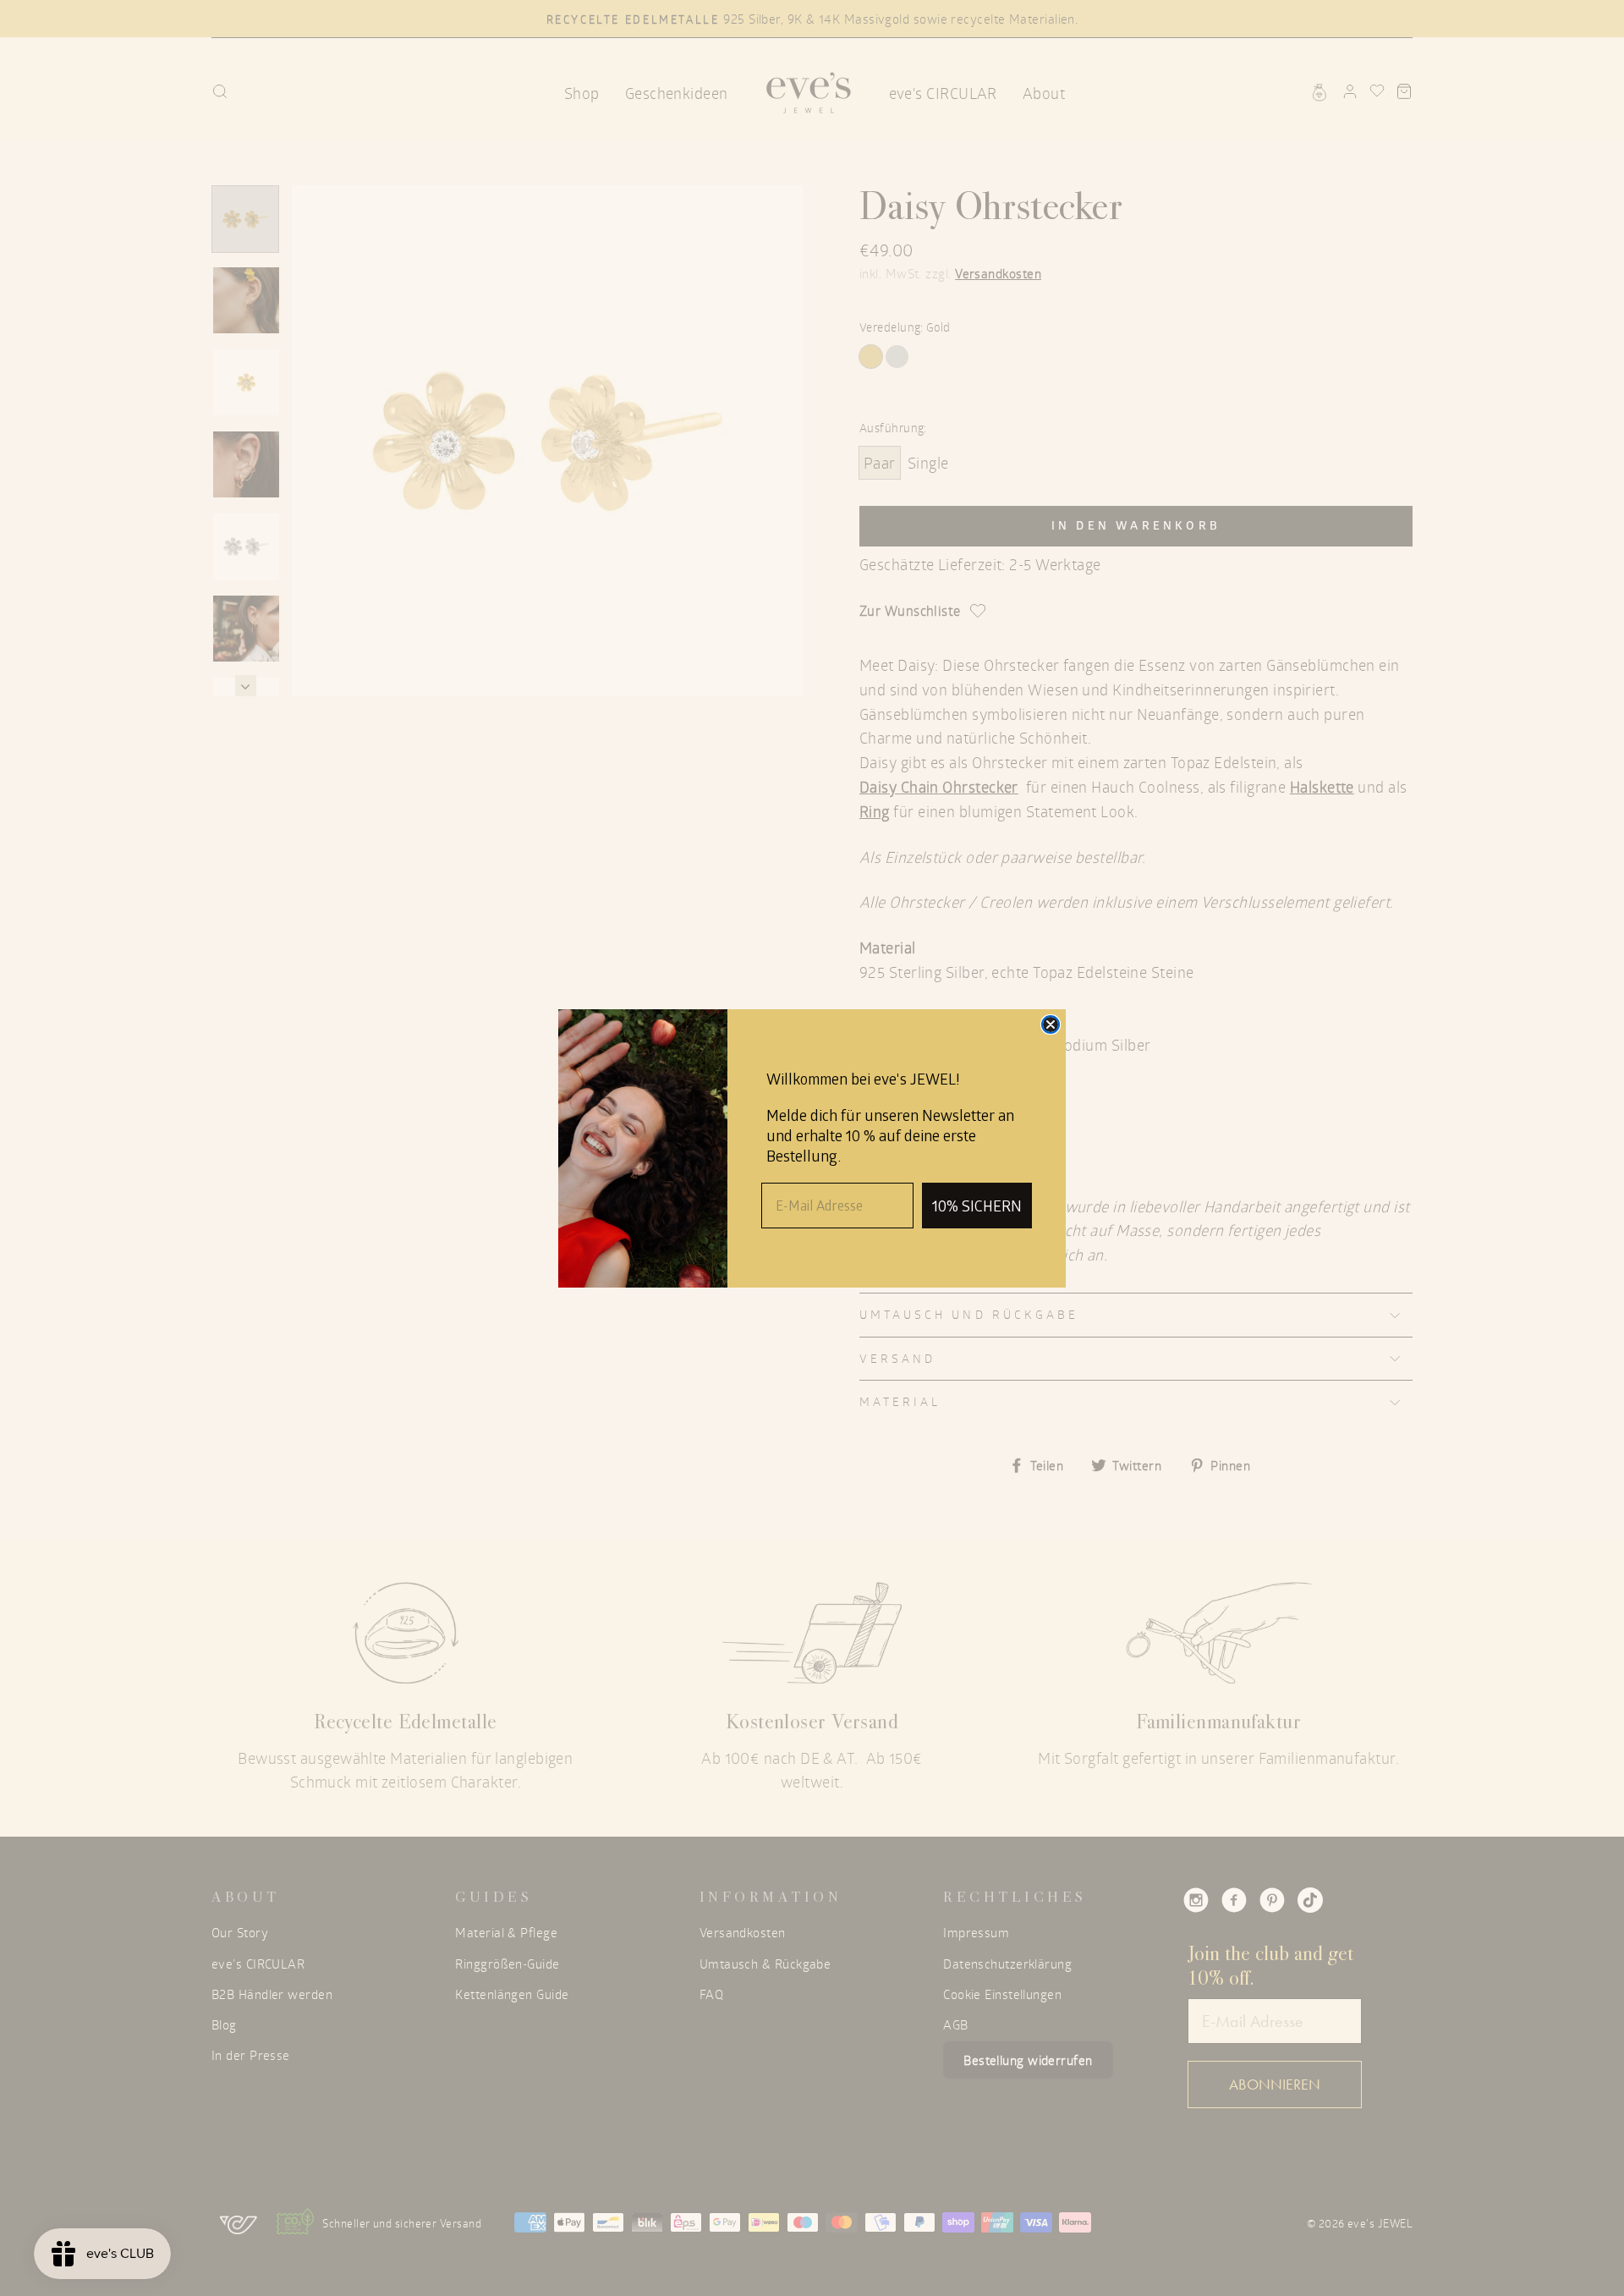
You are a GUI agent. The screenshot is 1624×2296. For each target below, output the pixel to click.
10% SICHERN (977, 1206)
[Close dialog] (1051, 1024)
